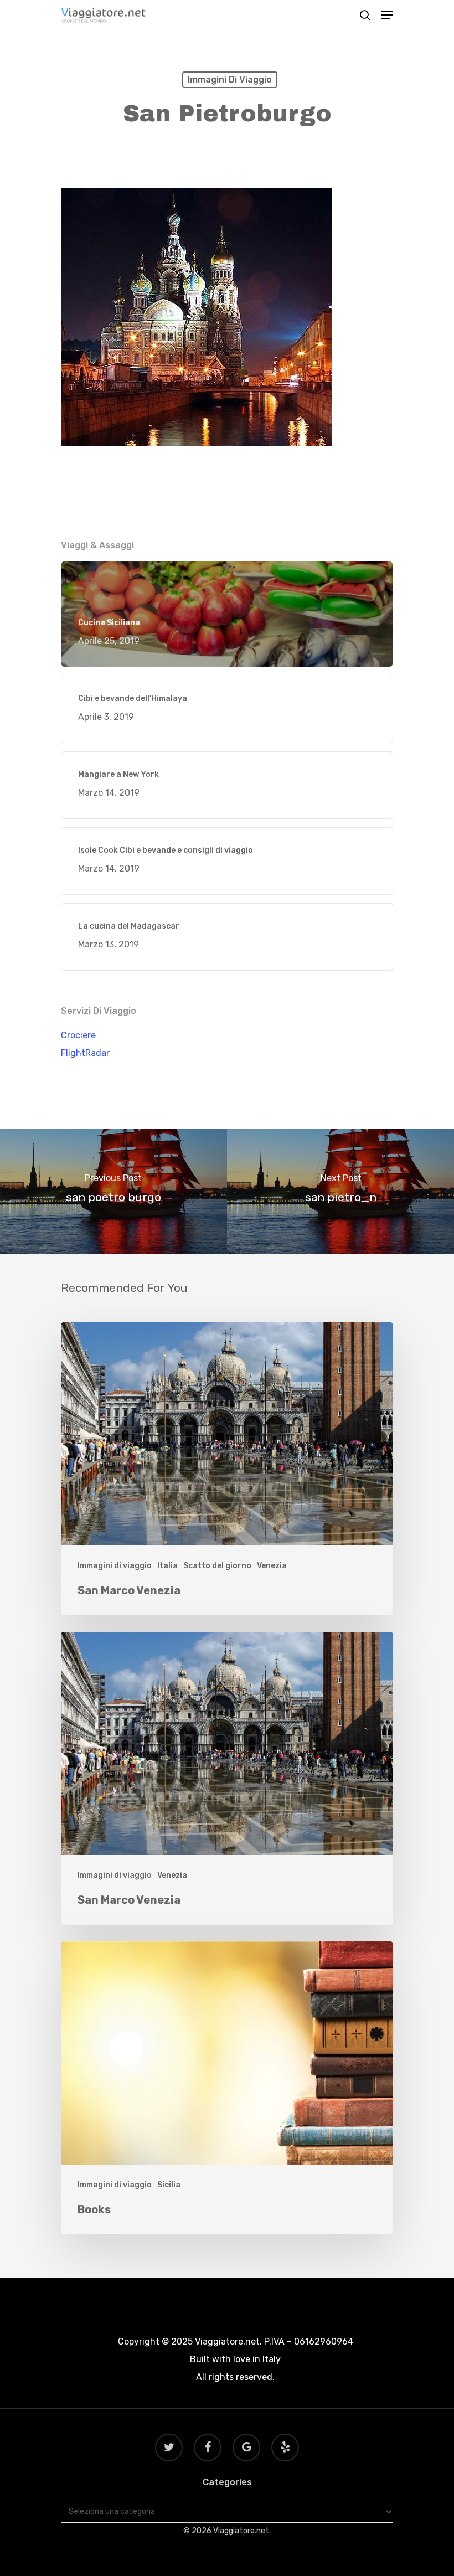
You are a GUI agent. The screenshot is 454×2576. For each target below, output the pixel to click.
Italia (167, 1566)
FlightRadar (85, 1053)
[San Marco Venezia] (227, 1469)
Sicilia (169, 2185)
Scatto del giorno (217, 1566)
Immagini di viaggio (230, 79)
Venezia (272, 1566)
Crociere (78, 1035)
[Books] (227, 2088)
